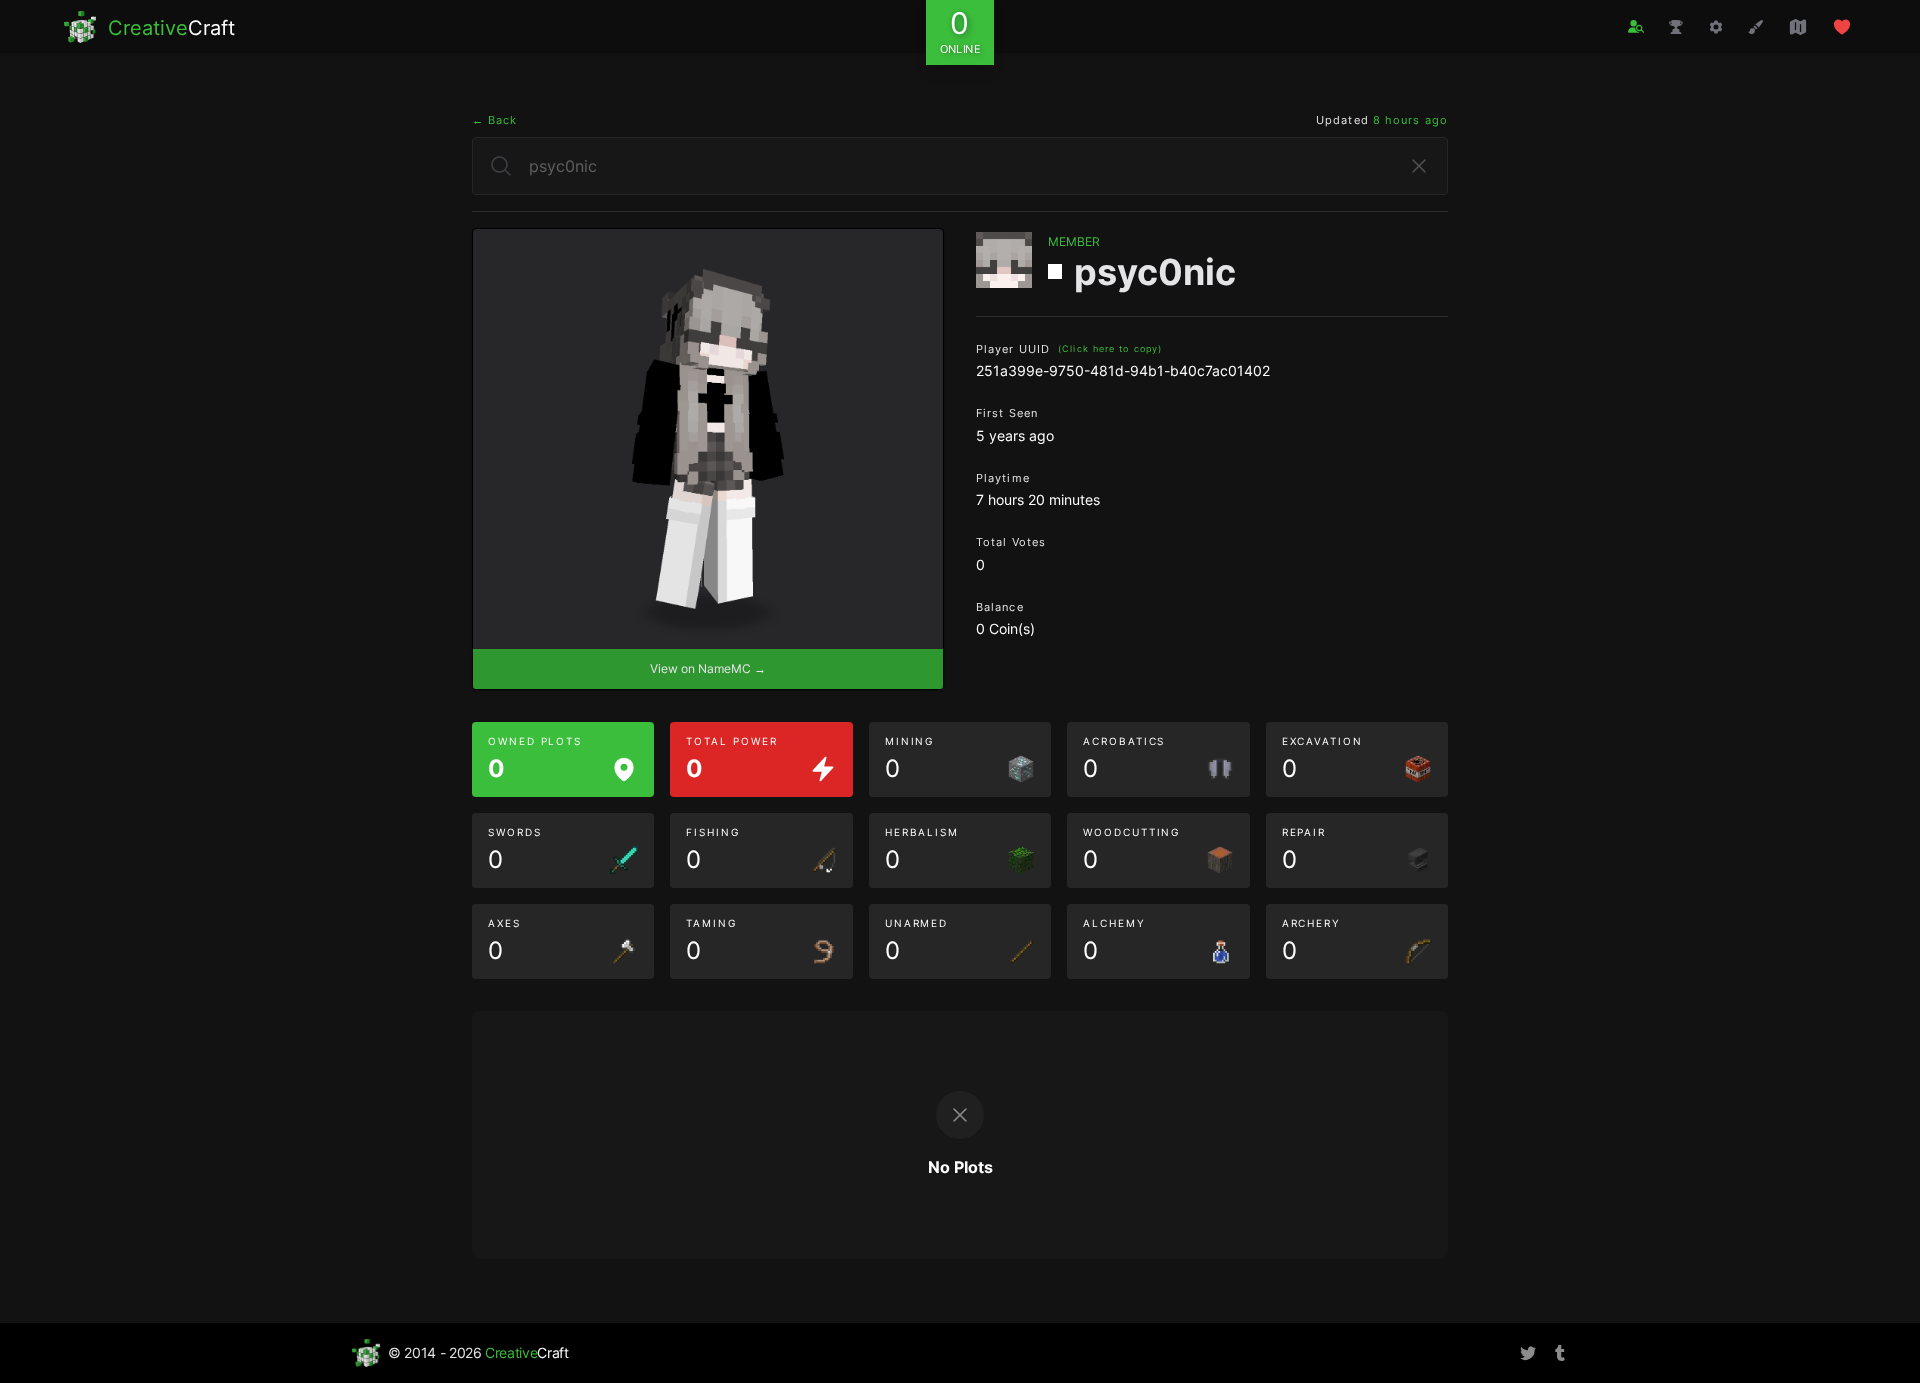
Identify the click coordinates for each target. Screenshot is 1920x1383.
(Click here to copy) (1110, 348)
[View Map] (1798, 27)
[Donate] (1842, 27)
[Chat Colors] (1756, 27)
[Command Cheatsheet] (1716, 27)
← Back (495, 120)
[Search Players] (1636, 26)
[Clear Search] (1419, 166)
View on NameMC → (708, 668)
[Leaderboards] (1676, 27)
